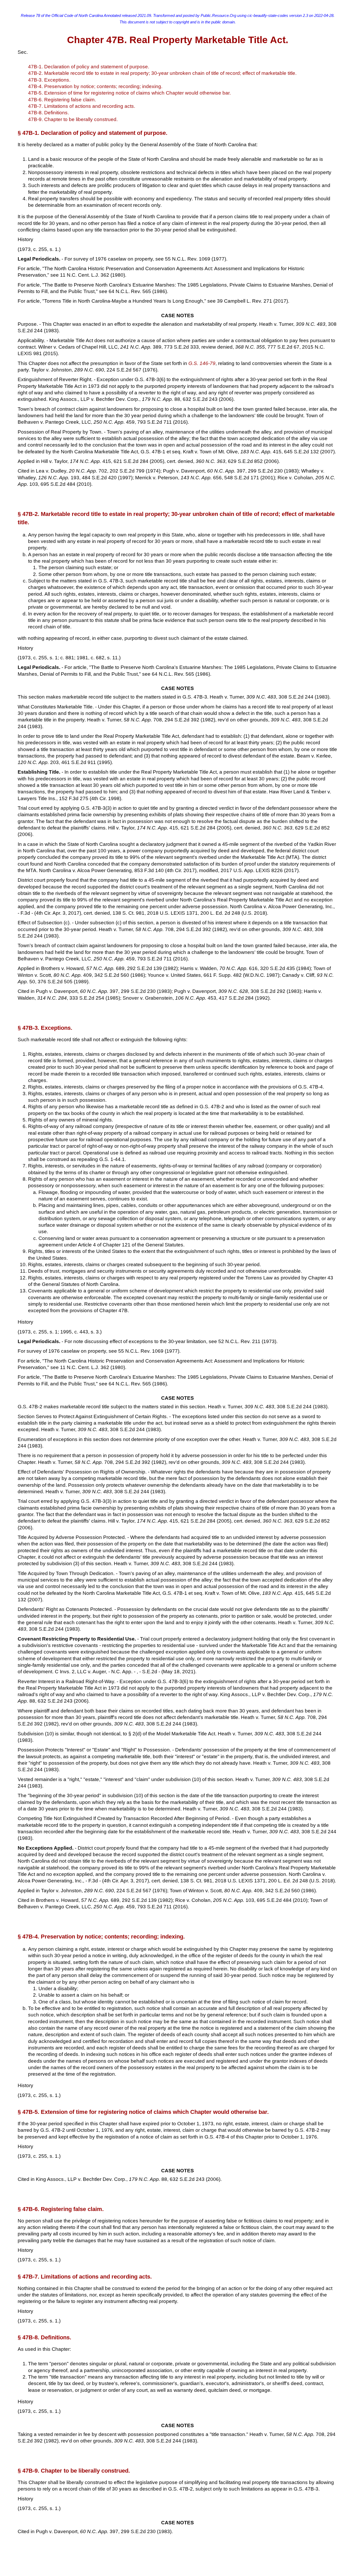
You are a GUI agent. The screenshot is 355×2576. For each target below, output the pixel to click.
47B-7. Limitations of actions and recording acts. (82, 106)
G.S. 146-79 (202, 363)
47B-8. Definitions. (48, 113)
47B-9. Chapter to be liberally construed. (73, 119)
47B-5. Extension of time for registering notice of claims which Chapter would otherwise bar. (129, 93)
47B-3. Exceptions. (49, 80)
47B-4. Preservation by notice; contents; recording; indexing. (95, 86)
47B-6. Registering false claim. (62, 100)
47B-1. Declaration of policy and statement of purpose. (89, 67)
